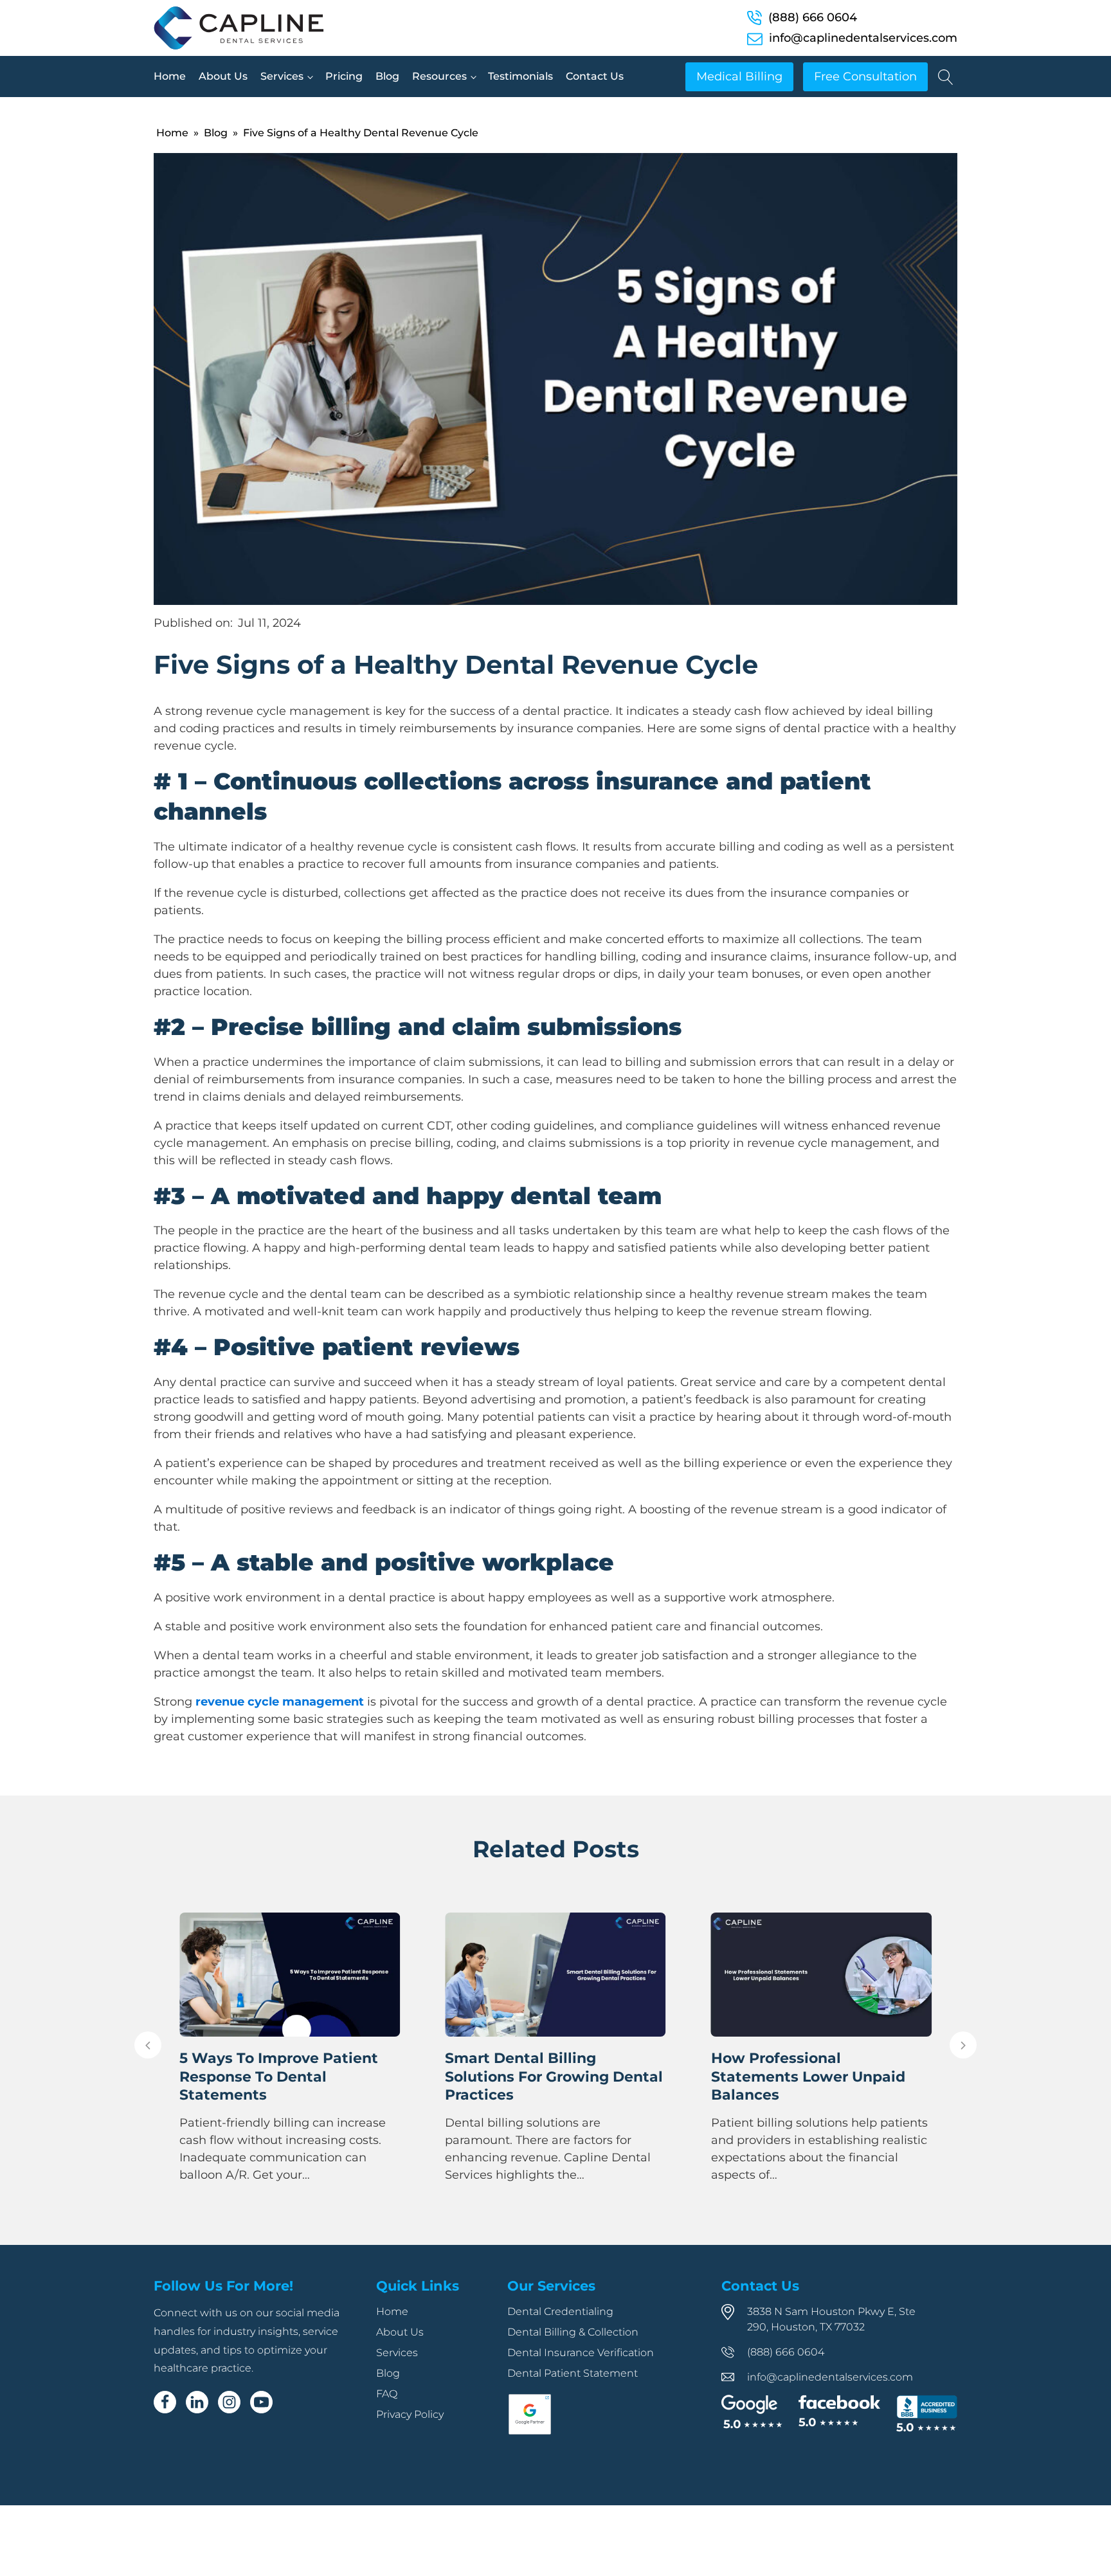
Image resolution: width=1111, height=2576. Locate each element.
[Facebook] (165, 2402)
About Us (223, 76)
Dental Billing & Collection (573, 2332)
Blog (387, 76)
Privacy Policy (410, 2414)
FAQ (387, 2394)
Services (282, 76)
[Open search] (946, 77)
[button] (148, 2045)
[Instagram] (229, 2402)
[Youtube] (261, 2402)
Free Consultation (865, 77)
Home (170, 76)
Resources (439, 76)
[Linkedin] (197, 2402)
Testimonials (520, 76)
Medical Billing (739, 77)
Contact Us (595, 76)
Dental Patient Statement (573, 2373)
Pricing (344, 76)
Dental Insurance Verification (581, 2353)
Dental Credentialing (560, 2311)
